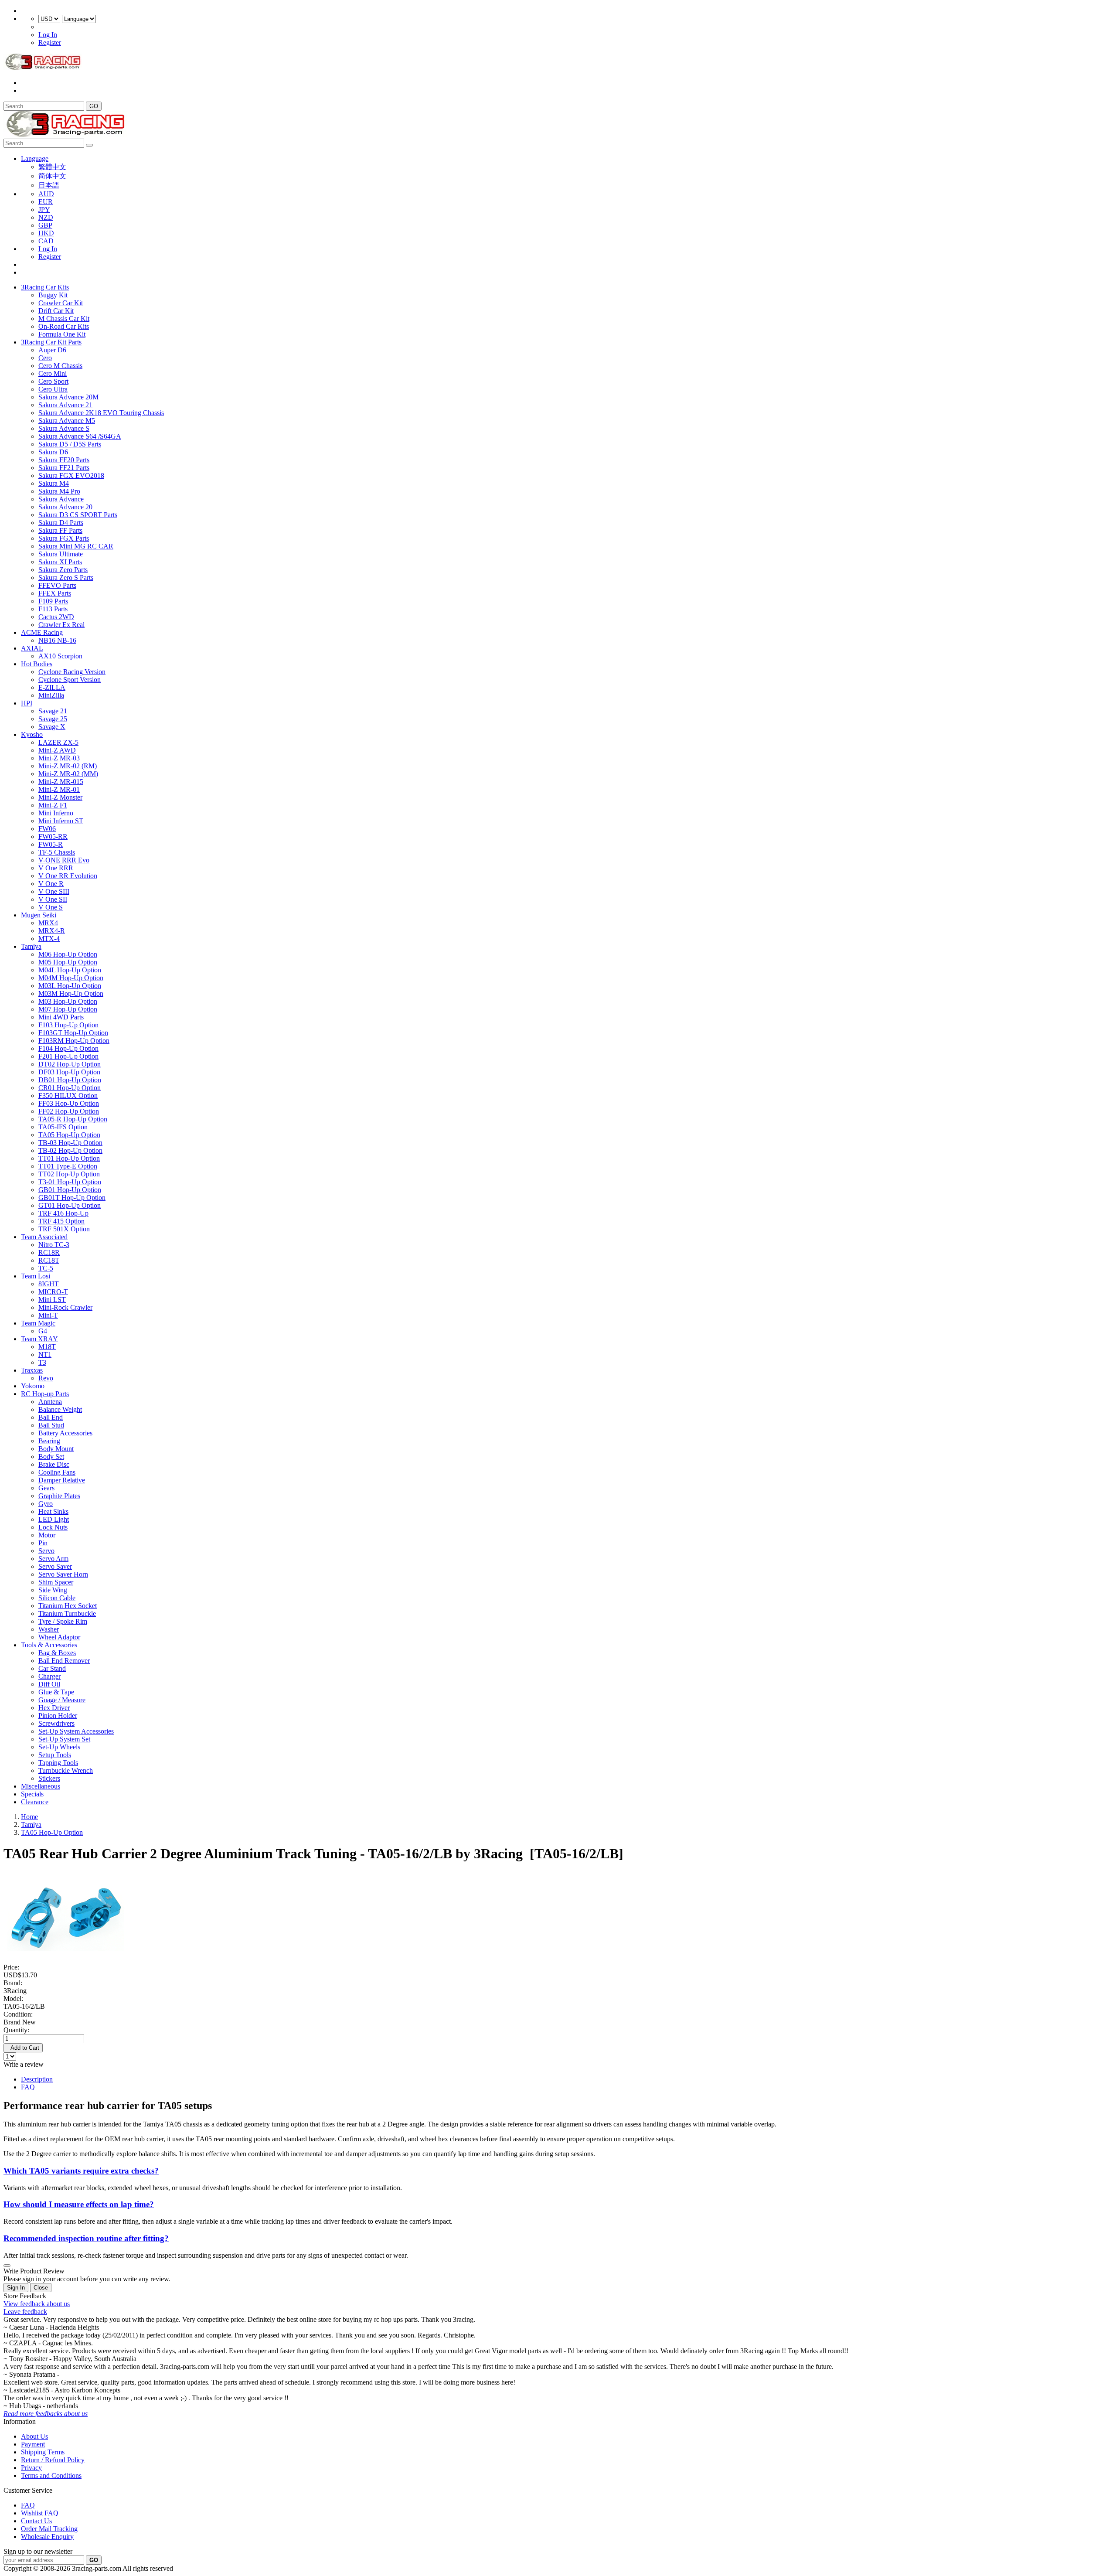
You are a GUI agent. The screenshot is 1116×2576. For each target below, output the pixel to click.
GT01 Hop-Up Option (70, 1205)
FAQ (28, 2087)
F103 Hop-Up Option (68, 1025)
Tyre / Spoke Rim (63, 1621)
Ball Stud (51, 1425)
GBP (45, 225)
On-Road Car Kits (64, 326)
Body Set (51, 1457)
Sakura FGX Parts (64, 538)
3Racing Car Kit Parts (51, 342)
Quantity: (16, 2030)
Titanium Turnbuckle (67, 1613)
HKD (46, 233)
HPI (27, 703)
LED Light (54, 1519)
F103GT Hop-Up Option (73, 1033)
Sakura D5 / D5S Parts (70, 444)
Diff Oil (49, 1684)
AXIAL (32, 648)
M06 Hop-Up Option (68, 954)
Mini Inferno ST (61, 821)
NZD (46, 217)
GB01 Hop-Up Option (70, 1190)
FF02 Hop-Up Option (69, 1111)
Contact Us (36, 2521)
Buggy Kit (53, 295)
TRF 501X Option (64, 1229)
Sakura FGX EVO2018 (71, 475)
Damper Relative (62, 1480)
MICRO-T (53, 1292)
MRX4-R (52, 931)
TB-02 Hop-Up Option (70, 1150)
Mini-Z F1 (53, 805)
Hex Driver (54, 1708)
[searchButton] (89, 145)
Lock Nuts (53, 1527)
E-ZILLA (52, 687)
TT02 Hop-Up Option (69, 1174)
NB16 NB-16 (57, 640)
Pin (43, 1543)
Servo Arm (53, 1559)
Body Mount (56, 1449)
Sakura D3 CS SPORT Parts (78, 515)
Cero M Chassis (60, 366)
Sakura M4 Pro (59, 491)
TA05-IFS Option (63, 1127)
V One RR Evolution (68, 876)
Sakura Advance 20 (65, 507)
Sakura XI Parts (60, 562)
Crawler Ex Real (61, 625)
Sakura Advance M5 (67, 421)
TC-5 (46, 1268)
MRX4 (48, 923)
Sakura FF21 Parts (64, 468)
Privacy (31, 2468)
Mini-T (48, 1315)
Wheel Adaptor (59, 1637)
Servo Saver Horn (63, 1574)
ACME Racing (42, 632)
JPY (44, 210)
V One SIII (54, 891)
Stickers (49, 1778)
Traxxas (32, 1370)
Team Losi (36, 1276)
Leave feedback (25, 2312)
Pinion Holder (58, 1716)
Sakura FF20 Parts (64, 460)
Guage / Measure (62, 1700)
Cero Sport (53, 381)
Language (35, 158)
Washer (49, 1629)
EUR (46, 202)
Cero (45, 358)
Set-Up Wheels (59, 1747)
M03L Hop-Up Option (70, 986)
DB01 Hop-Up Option (70, 1080)
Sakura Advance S (64, 428)
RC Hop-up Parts (45, 1394)
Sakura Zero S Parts (66, 578)
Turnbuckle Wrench (66, 1770)
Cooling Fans (57, 1472)
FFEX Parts (55, 593)
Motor (47, 1535)
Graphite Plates (59, 1496)
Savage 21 (53, 711)
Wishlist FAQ (40, 2513)
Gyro (46, 1504)
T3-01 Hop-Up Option (70, 1182)
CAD (46, 241)
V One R (51, 884)
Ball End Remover (64, 1661)
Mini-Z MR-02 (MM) (68, 774)
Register (50, 43)
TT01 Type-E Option (68, 1166)
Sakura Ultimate (61, 554)
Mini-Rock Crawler (65, 1307)
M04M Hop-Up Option (71, 978)
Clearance (35, 1802)
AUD (46, 194)
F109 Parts (53, 601)
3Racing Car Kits (45, 287)
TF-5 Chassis (57, 852)
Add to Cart (23, 2048)
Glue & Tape (56, 1692)
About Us (34, 2436)
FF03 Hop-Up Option (69, 1103)
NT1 (45, 1354)
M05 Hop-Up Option (68, 962)
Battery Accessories (65, 1433)
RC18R (49, 1252)
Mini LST (52, 1300)
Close (41, 2288)
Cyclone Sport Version (70, 680)
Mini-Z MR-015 (61, 782)
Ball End (51, 1417)
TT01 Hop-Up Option (69, 1158)
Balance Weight (60, 1409)
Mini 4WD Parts (61, 1017)
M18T (47, 1347)
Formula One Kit (62, 334)
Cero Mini (53, 373)
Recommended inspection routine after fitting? (86, 2238)
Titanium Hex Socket (68, 1606)
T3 (42, 1362)
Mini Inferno (56, 813)
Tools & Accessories (49, 1645)
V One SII (53, 899)
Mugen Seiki (39, 915)
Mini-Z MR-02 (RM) (68, 766)
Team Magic (38, 1323)
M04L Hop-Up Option (70, 970)
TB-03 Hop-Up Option (70, 1143)
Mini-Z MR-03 (59, 758)
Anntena (50, 1402)
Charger (49, 1676)
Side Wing (53, 1590)
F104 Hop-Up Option (68, 1048)
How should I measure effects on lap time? (79, 2204)
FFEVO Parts (57, 585)
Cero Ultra (53, 389)
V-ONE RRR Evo (64, 860)
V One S (51, 907)
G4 (43, 1331)
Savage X (52, 727)
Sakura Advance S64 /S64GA (80, 436)
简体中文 (52, 176)
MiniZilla (51, 695)
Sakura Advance (61, 499)
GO (94, 106)
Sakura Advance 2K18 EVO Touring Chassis (101, 413)
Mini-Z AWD (57, 750)
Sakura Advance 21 (65, 405)
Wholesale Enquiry (47, 2537)
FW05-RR (53, 837)
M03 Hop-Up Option (68, 1001)
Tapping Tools (58, 1763)
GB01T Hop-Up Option (72, 1198)
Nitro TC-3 (54, 1245)
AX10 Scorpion (60, 656)
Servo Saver (55, 1566)
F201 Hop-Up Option (68, 1056)
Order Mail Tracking (49, 2529)
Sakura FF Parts (60, 530)
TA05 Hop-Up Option (69, 1135)
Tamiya (31, 946)
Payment (33, 2444)
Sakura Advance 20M (68, 397)
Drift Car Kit (56, 311)
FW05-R (51, 844)
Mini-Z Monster (60, 797)
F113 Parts (53, 609)
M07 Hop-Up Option (68, 1009)
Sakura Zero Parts (63, 570)
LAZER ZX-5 (58, 742)
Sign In (16, 2288)
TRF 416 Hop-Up (63, 1213)
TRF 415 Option (61, 1221)
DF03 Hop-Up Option (69, 1072)
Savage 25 (53, 719)
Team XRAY (39, 1339)
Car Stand (52, 1668)
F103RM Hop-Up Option (74, 1041)
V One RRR (56, 868)
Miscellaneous (41, 1786)
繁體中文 (52, 167)
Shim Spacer (56, 1582)
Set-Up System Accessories (76, 1731)
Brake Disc (54, 1464)
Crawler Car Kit (61, 303)
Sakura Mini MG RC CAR (76, 546)
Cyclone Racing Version (72, 672)
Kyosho (32, 734)
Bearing (49, 1441)
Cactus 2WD (56, 617)
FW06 (47, 829)
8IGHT (49, 1284)
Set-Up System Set (64, 1739)
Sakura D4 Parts (61, 523)
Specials (32, 1794)
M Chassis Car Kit (64, 319)
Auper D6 (52, 350)
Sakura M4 (54, 483)
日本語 (49, 185)
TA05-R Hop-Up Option (73, 1119)
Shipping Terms (43, 2452)
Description (37, 2079)
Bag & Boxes (57, 1653)
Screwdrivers (56, 1723)
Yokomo (33, 1386)
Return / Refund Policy (53, 2460)
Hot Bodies (37, 664)
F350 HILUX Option (68, 1095)
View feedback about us (37, 2304)
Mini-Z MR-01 (59, 789)
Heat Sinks (53, 1511)
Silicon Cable (57, 1598)
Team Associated (44, 1237)
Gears (46, 1488)
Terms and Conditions (51, 2475)
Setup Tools (55, 1755)
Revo (46, 1378)
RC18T (49, 1260)
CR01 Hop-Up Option (70, 1088)
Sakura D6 (53, 452)
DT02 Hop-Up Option (70, 1064)
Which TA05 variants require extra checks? (81, 2171)
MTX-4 (49, 939)
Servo (46, 1551)
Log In (48, 35)
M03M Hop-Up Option (71, 993)
